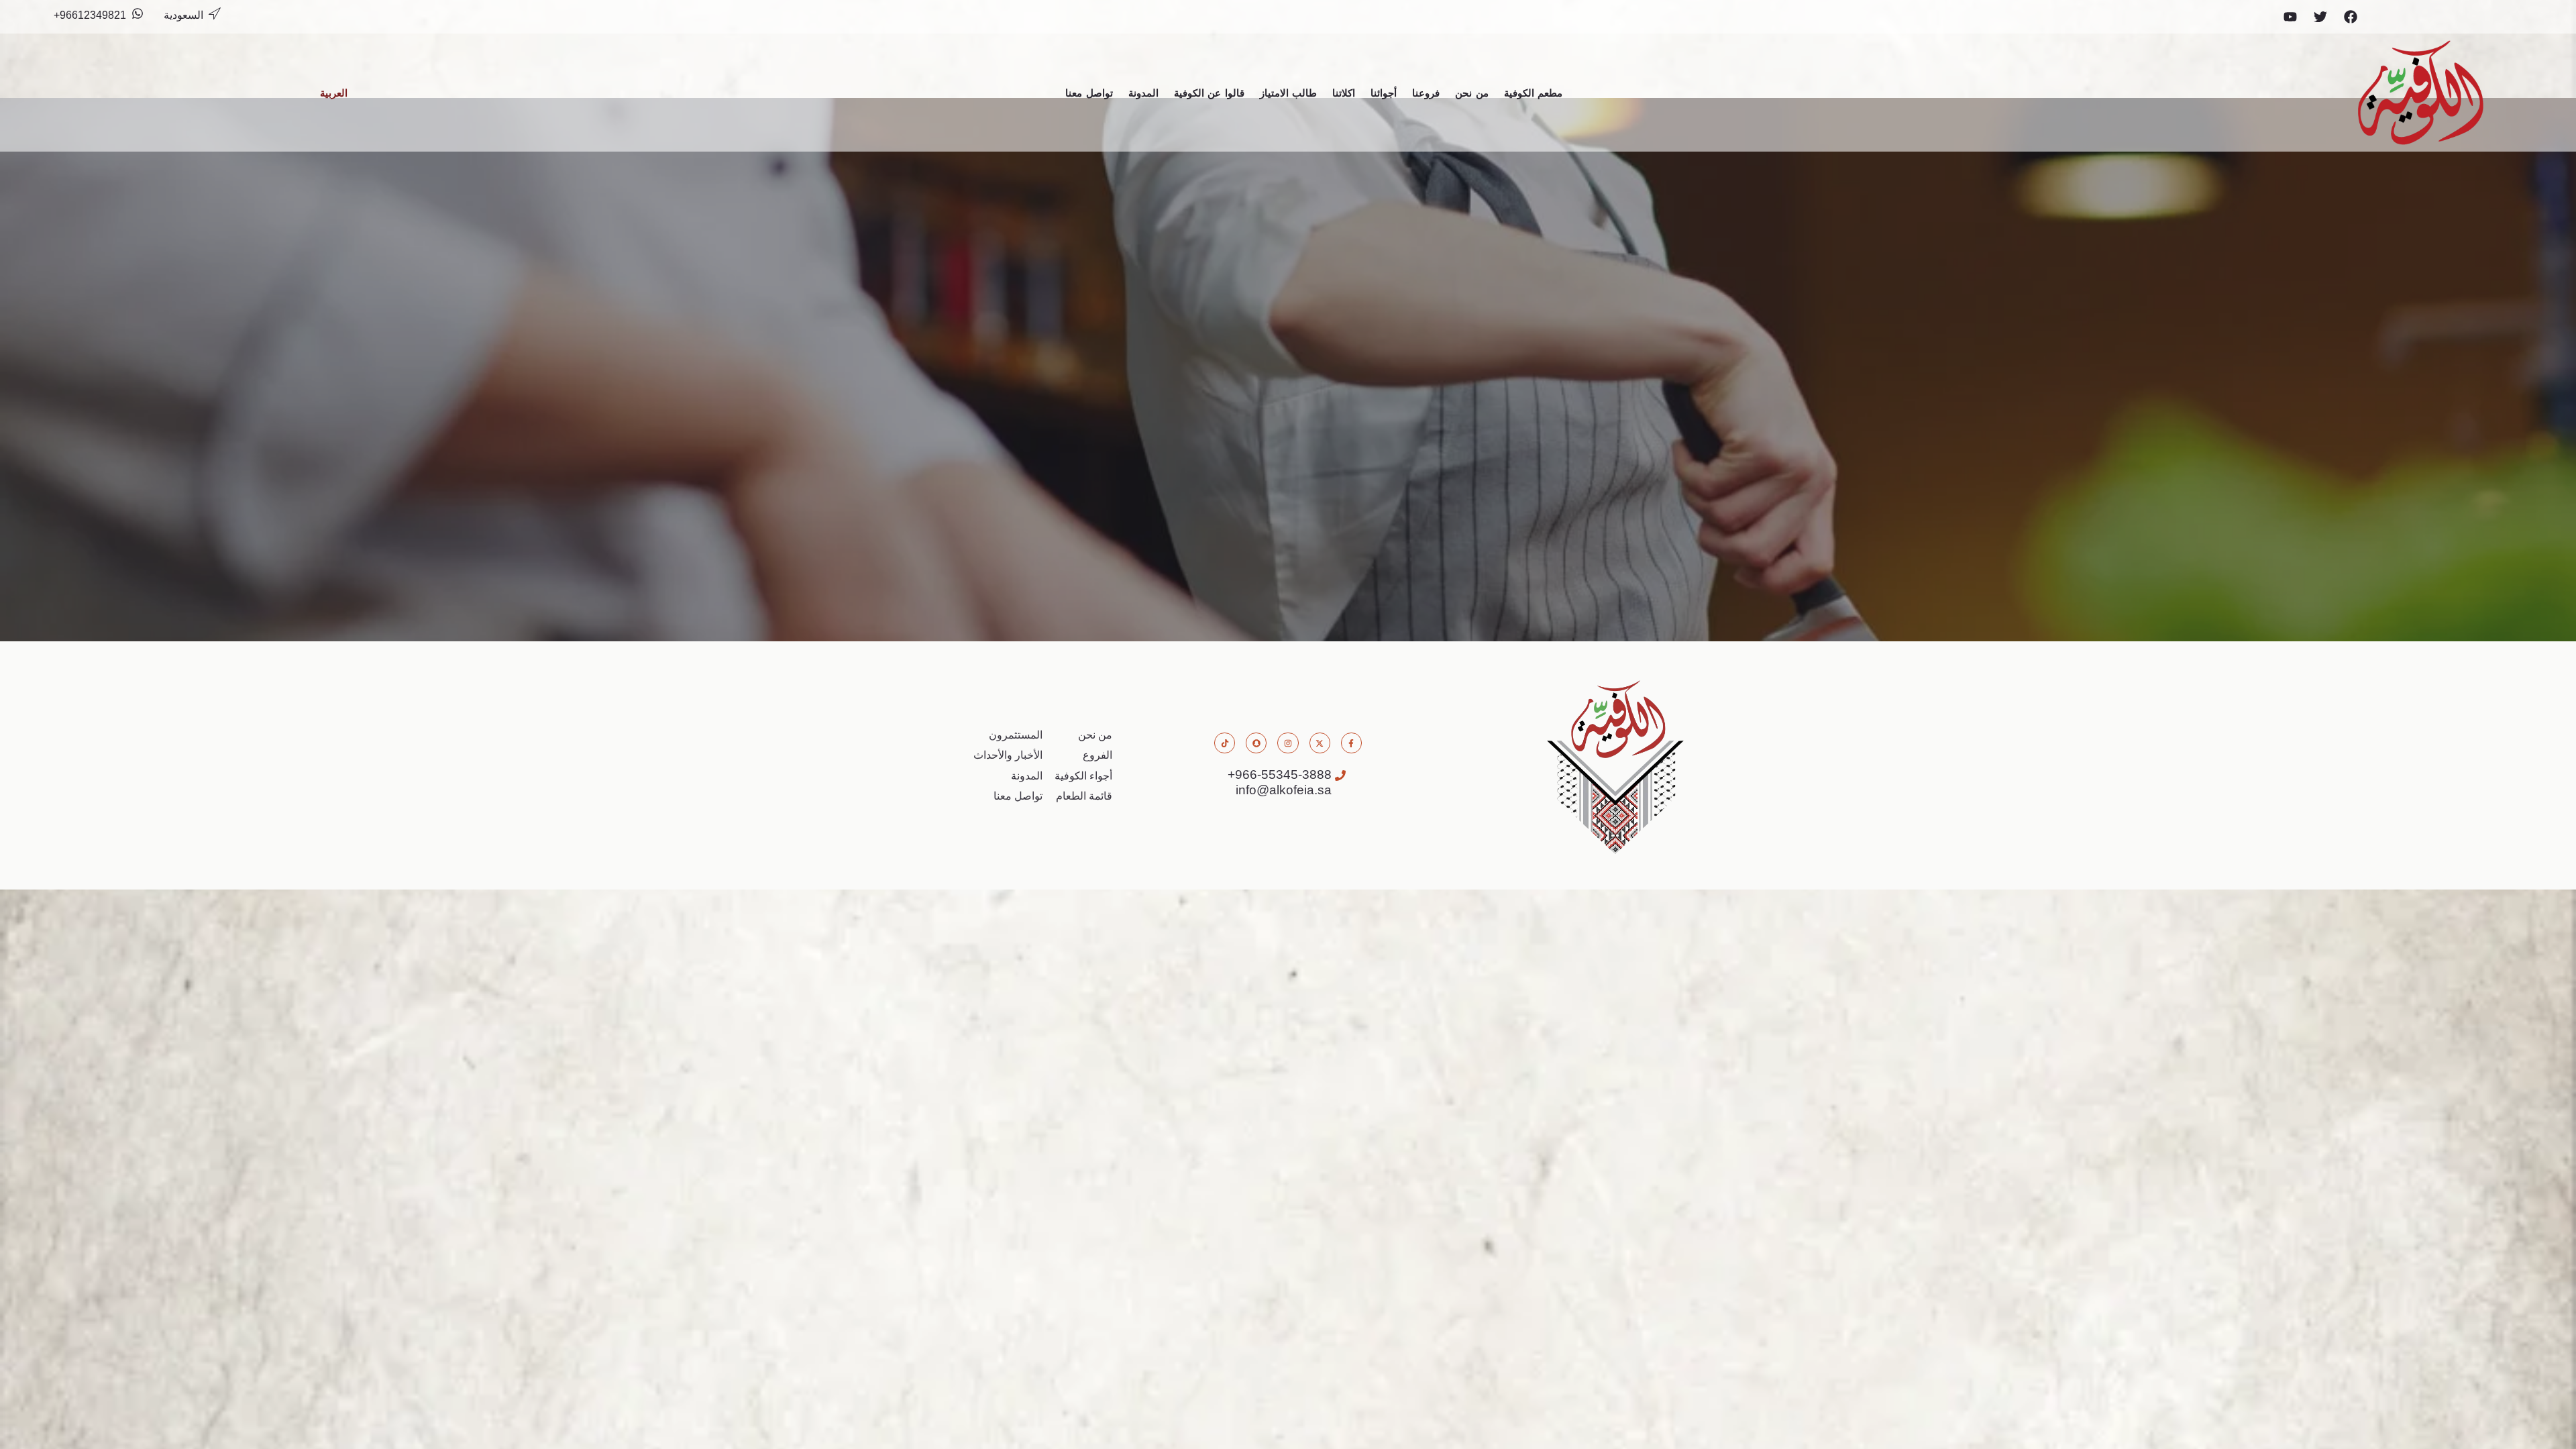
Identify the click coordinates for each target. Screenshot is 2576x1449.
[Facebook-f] (1351, 743)
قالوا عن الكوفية (1209, 93)
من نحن (1472, 93)
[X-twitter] (1320, 743)
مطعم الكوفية (1534, 93)
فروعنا (1426, 93)
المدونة (1143, 93)
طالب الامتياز (1289, 93)
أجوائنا (1384, 93)
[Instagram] (1288, 743)
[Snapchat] (1256, 743)
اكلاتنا (1344, 93)
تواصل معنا (1089, 93)
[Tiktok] (1225, 743)
